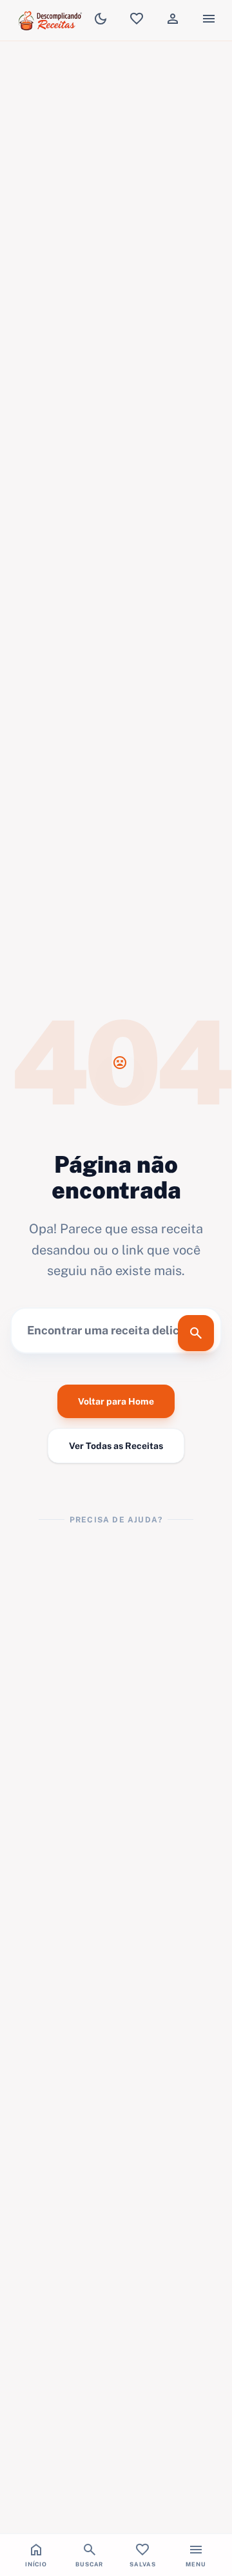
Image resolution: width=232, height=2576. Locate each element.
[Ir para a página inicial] (52, 21)
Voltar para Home (116, 1401)
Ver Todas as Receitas (116, 1446)
